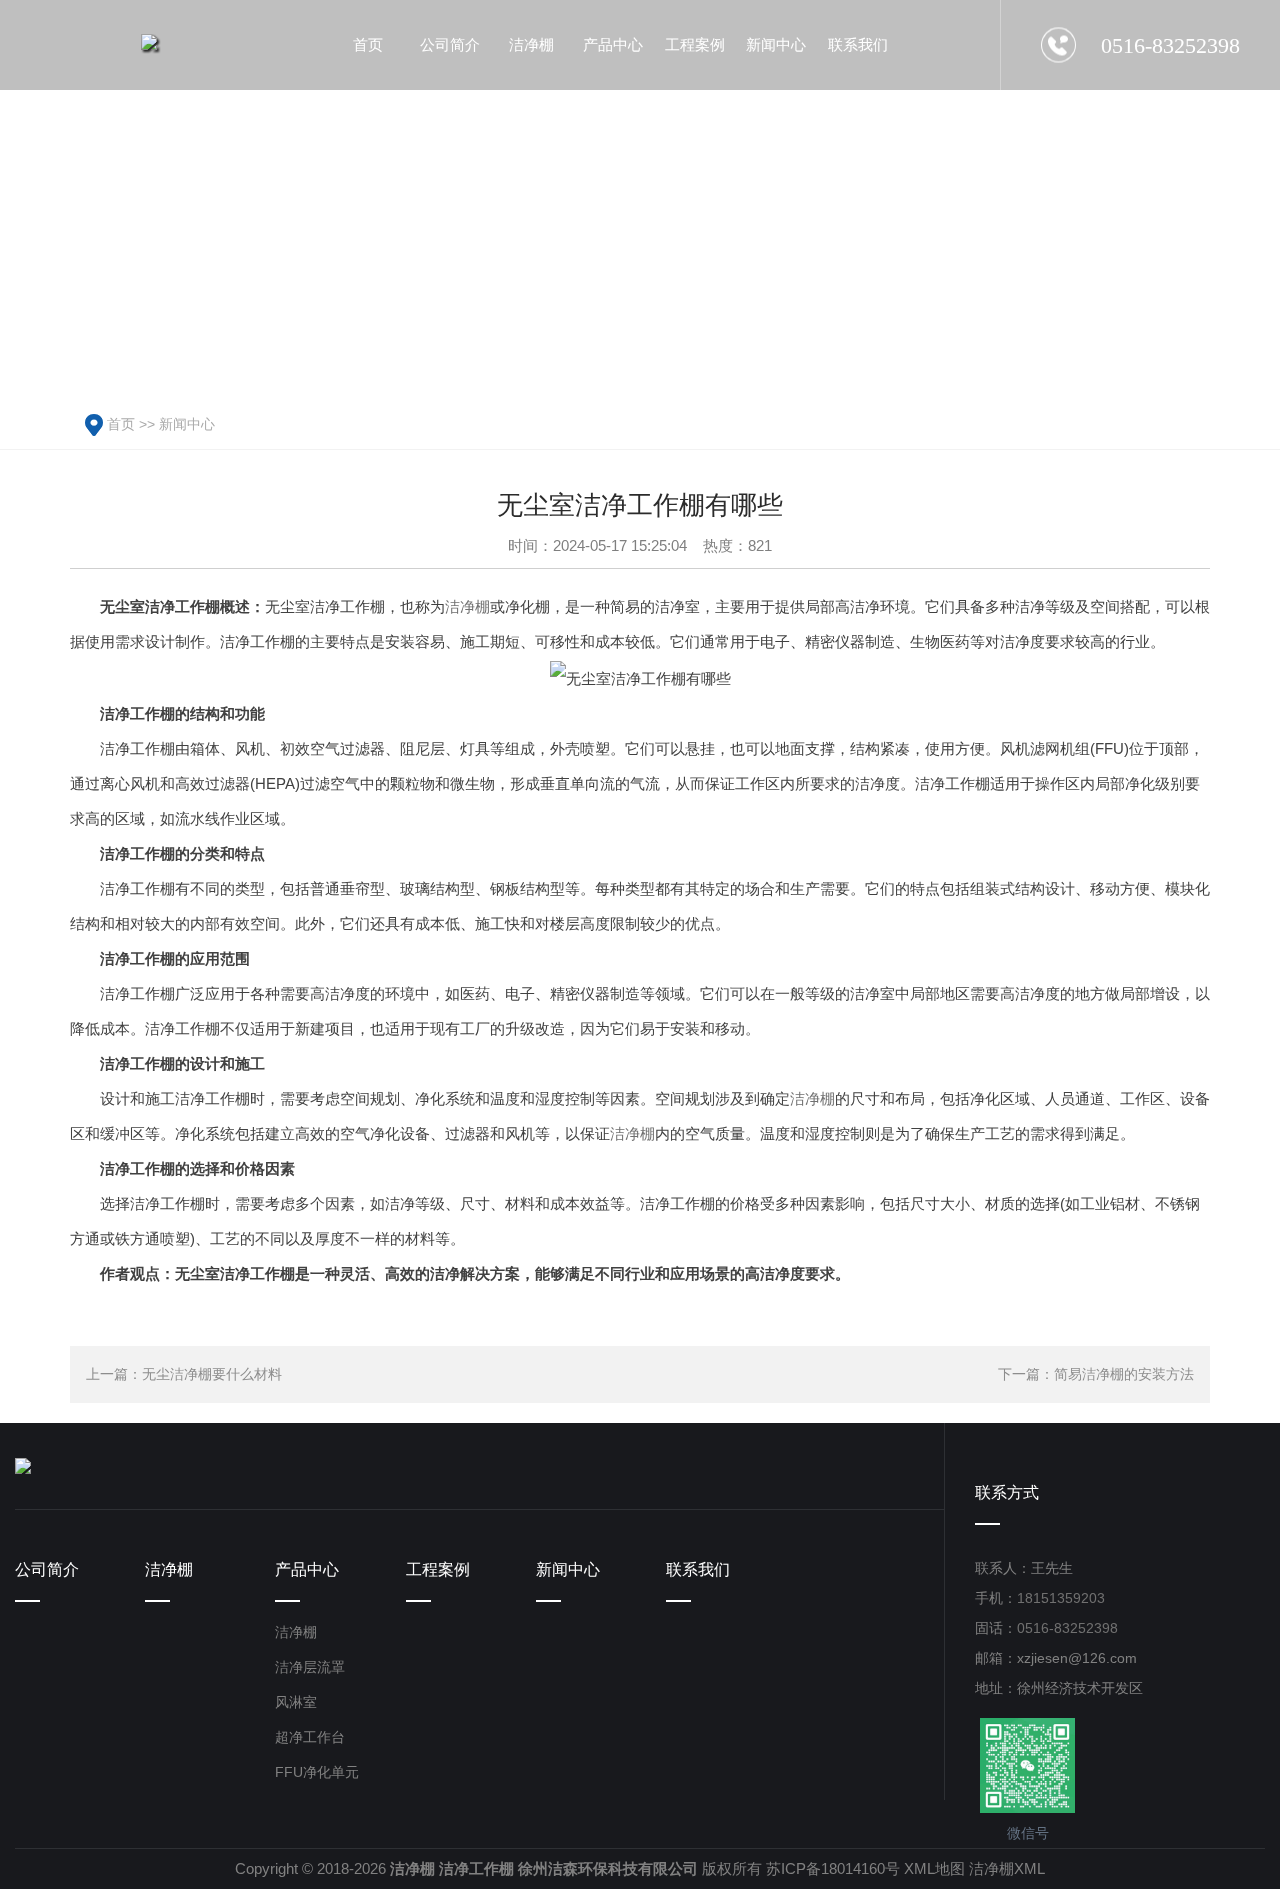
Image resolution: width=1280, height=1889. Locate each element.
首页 (121, 424)
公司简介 (47, 1569)
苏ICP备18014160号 (833, 1868)
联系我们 (698, 1569)
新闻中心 (187, 424)
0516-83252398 (1067, 1628)
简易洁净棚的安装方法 (1124, 1374)
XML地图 (934, 1868)
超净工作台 (310, 1737)
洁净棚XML (1007, 1868)
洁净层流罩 (310, 1667)
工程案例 (438, 1569)
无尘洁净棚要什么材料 (212, 1374)
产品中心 (307, 1569)
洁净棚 (467, 606)
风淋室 (296, 1702)
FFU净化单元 (317, 1772)
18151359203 (1061, 1598)
